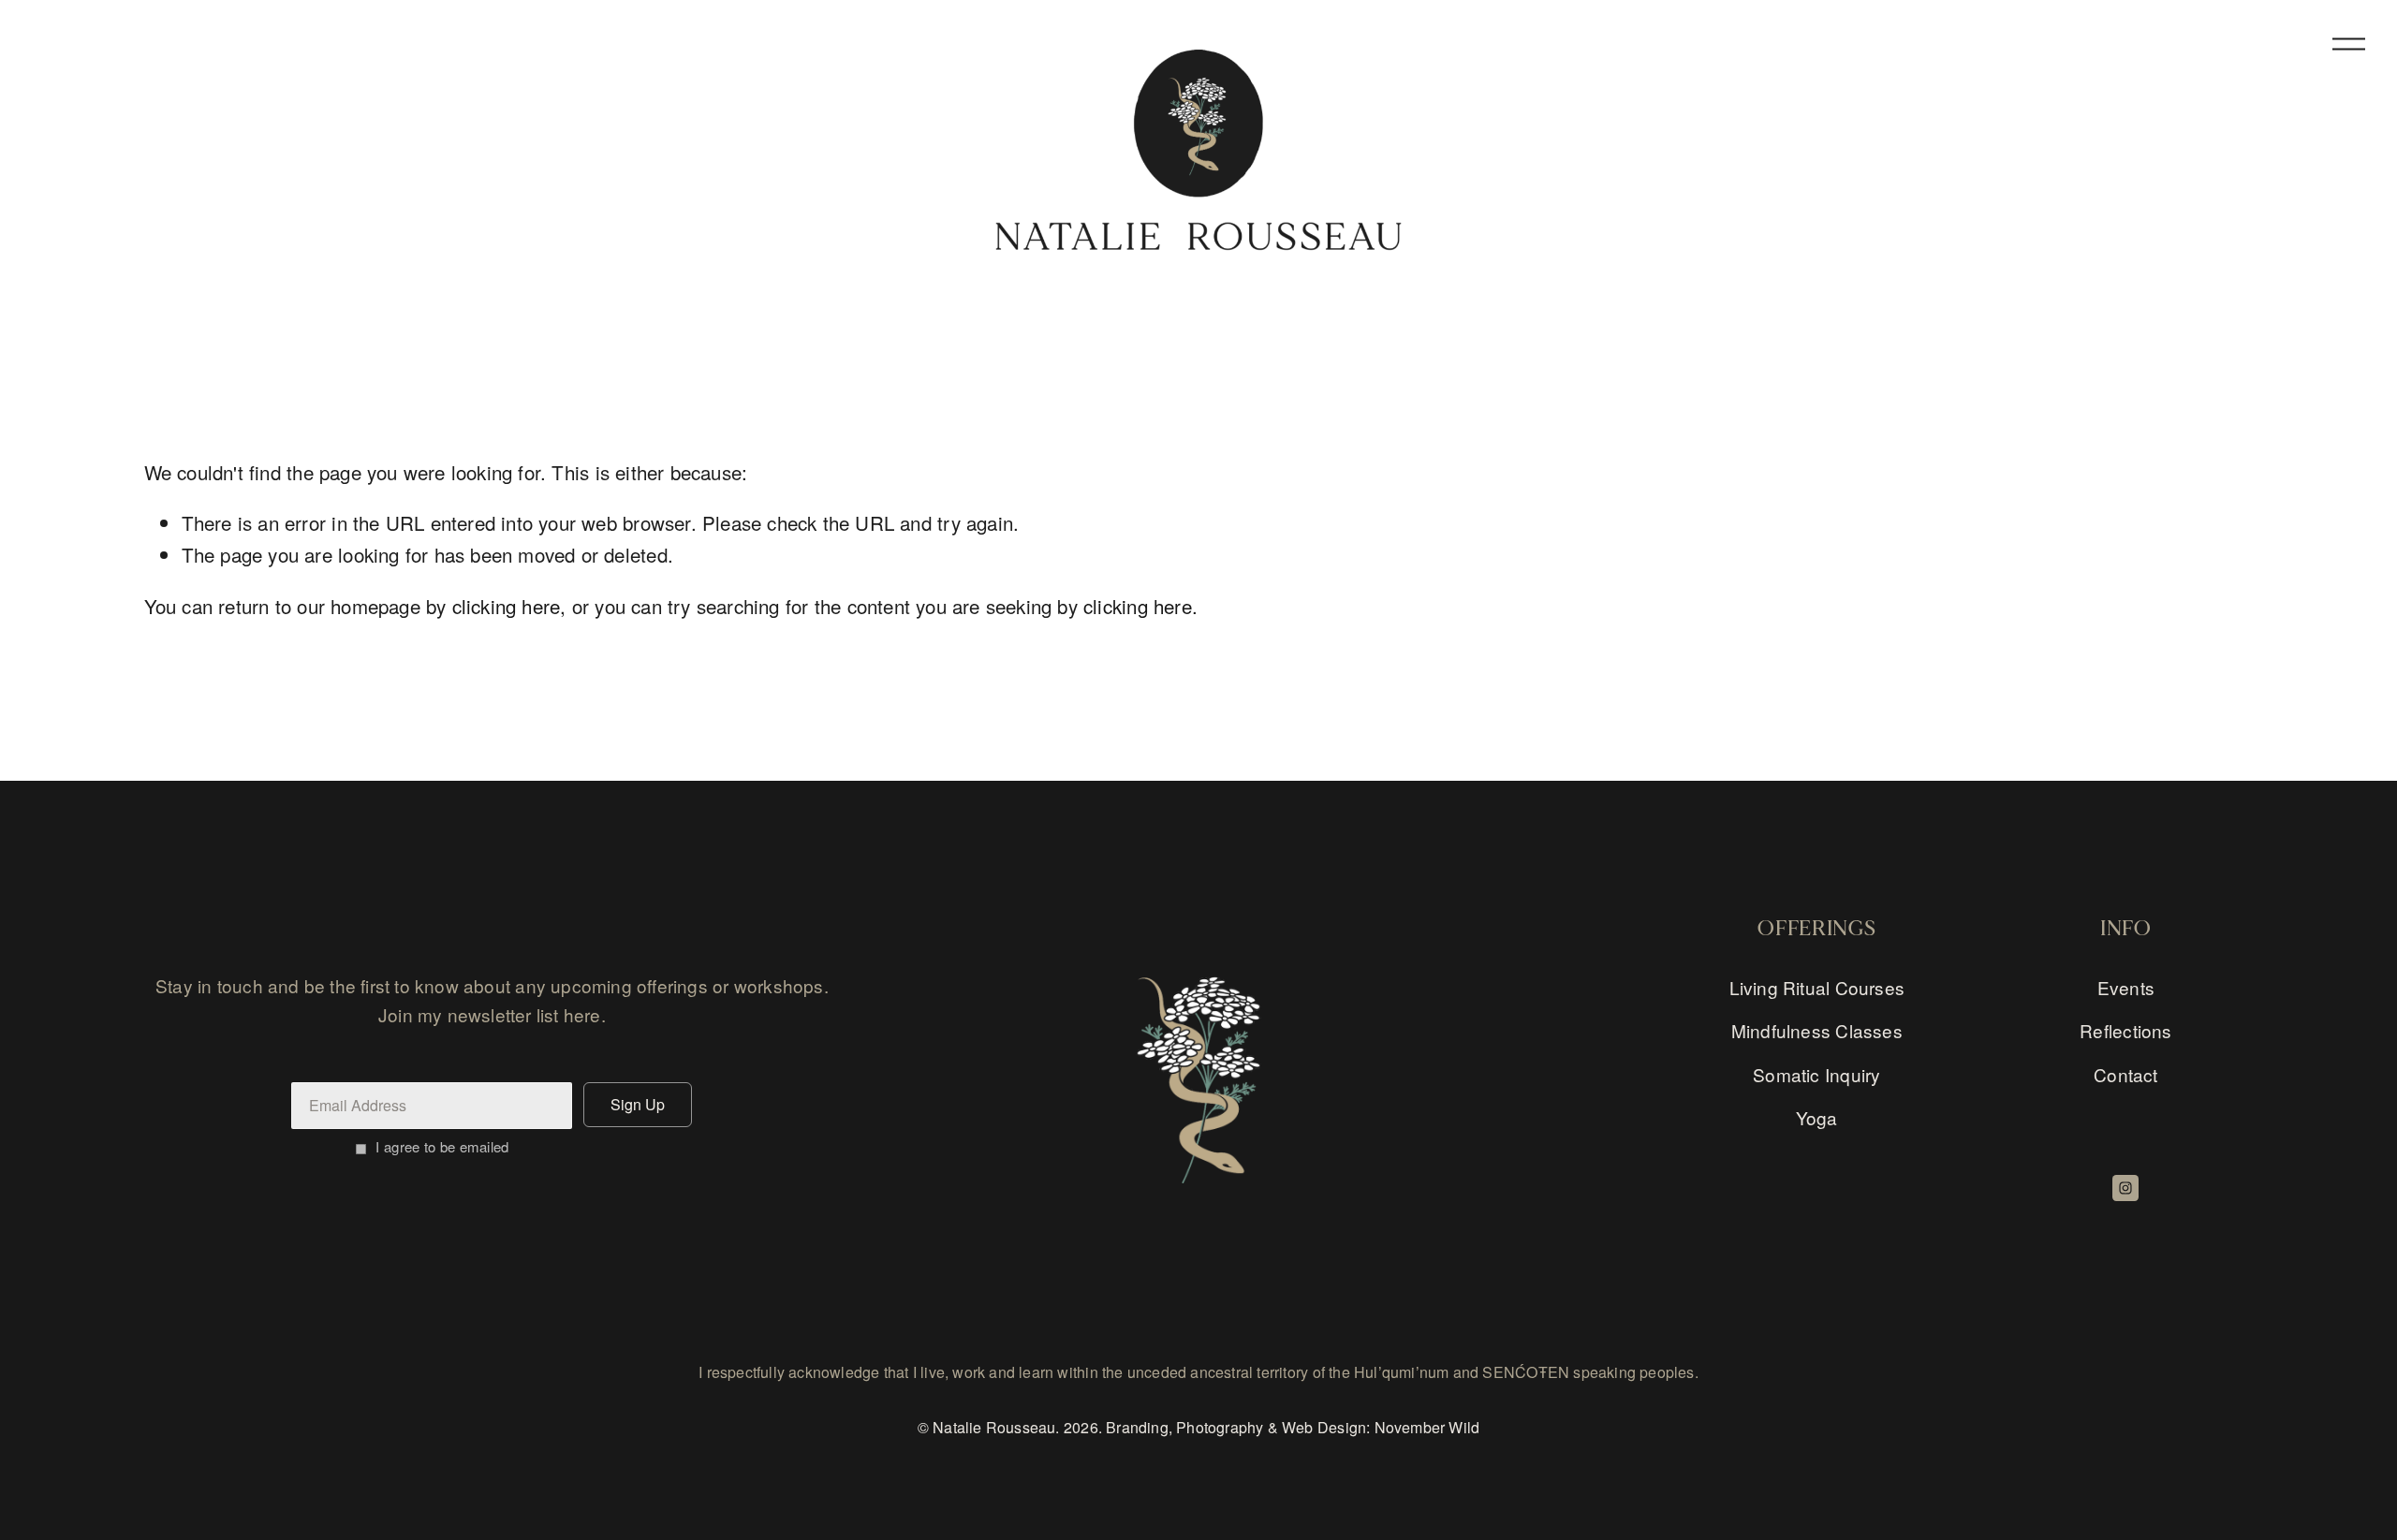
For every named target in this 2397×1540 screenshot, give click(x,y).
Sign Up (638, 1104)
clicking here (507, 606)
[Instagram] (2125, 1188)
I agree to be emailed (442, 1146)
